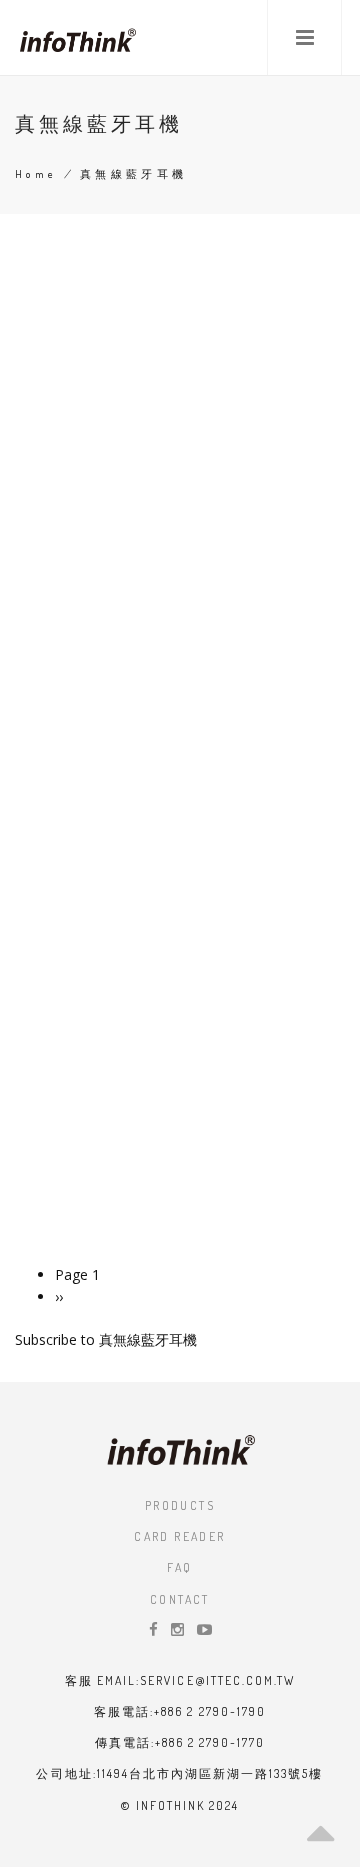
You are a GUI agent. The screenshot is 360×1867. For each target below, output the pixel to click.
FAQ (179, 1567)
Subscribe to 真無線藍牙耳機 (106, 1339)
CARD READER (179, 1536)
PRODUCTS (180, 1505)
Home (36, 174)
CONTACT (180, 1599)
